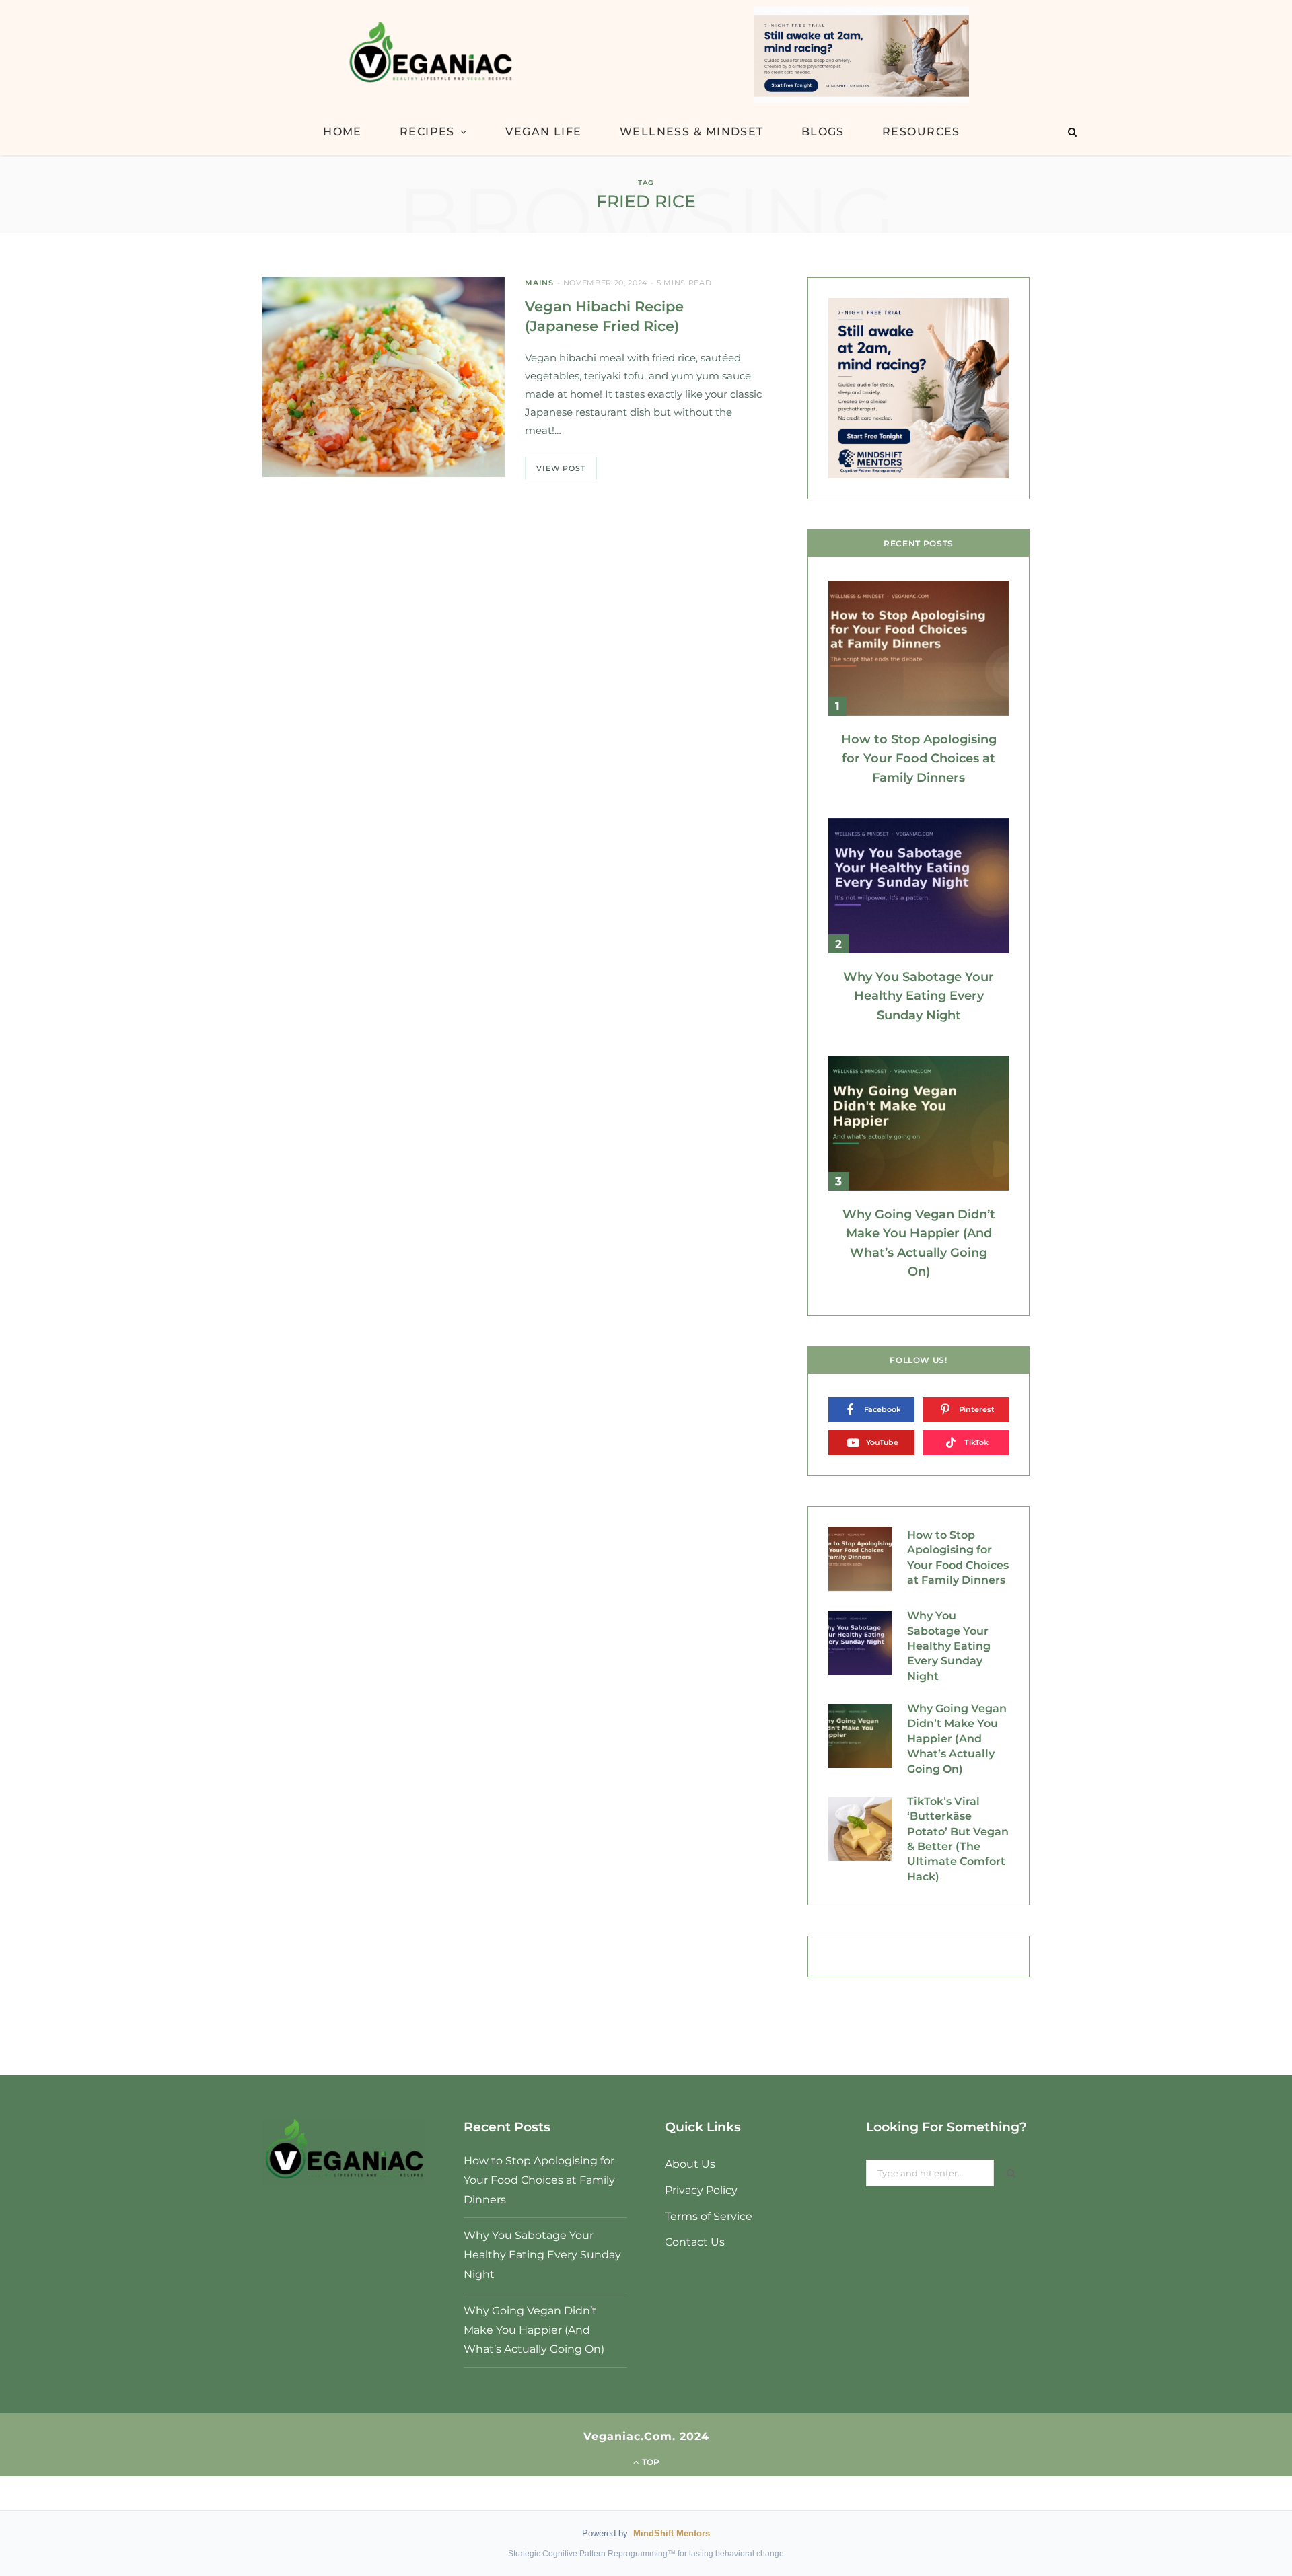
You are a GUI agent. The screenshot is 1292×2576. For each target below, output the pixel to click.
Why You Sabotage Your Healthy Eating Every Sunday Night (919, 996)
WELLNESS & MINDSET (692, 132)
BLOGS (823, 132)
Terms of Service (709, 2216)
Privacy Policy (701, 2190)
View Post (561, 468)
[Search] (1072, 132)
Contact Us (695, 2242)
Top (650, 2462)
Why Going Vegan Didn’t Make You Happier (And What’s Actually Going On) (957, 1739)
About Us (690, 2164)
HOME (343, 132)
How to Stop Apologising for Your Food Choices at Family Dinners (919, 759)
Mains (539, 283)
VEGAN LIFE (543, 132)
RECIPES (427, 132)
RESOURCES (921, 132)
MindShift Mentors (672, 2533)
